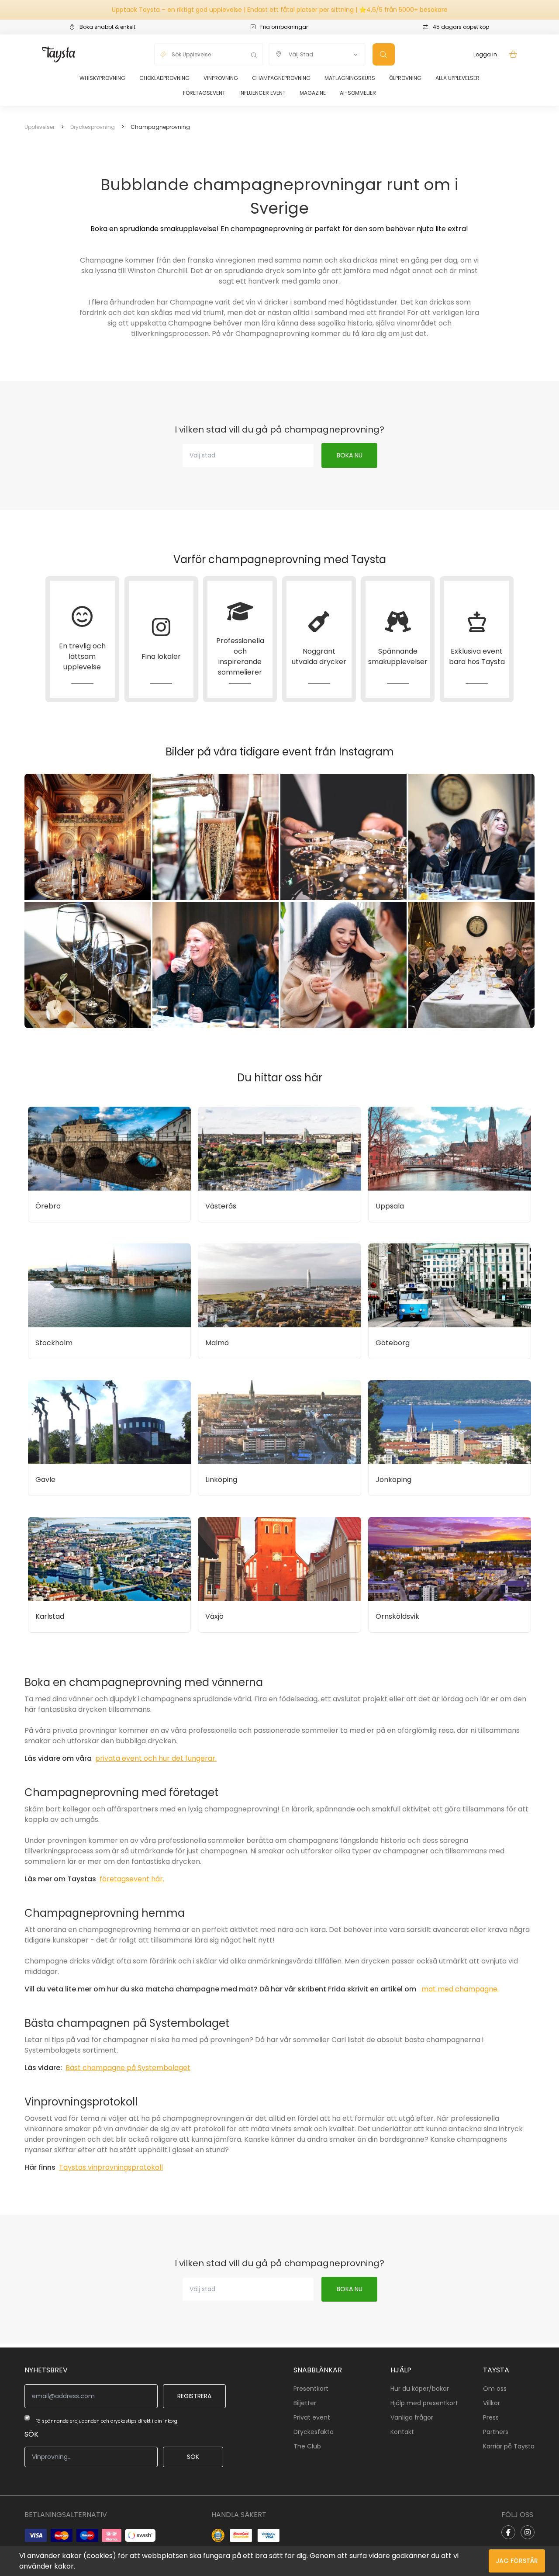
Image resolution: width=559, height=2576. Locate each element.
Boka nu (350, 455)
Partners (496, 2432)
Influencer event (262, 93)
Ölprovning (405, 78)
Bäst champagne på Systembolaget (128, 2068)
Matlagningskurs (350, 78)
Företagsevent (204, 93)
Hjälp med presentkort (424, 2403)
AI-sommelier (358, 93)
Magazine (313, 93)
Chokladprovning (164, 78)
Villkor (492, 2403)
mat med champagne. (460, 1989)
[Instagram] (528, 2532)
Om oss (495, 2389)
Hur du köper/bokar (420, 2389)
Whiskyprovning (102, 78)
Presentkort (311, 2389)
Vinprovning (221, 78)
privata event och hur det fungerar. (156, 1758)
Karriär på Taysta (509, 2446)
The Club (307, 2446)
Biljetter (305, 2403)
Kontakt (402, 2432)
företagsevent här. (132, 1879)
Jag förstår (517, 2561)
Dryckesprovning (93, 127)
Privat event (312, 2417)
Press (491, 2417)
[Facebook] (508, 2532)
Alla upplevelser (457, 78)
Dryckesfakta (314, 2432)
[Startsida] (59, 54)
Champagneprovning (281, 78)
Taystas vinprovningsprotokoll (111, 2167)
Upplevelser (40, 127)
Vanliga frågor (412, 2417)
